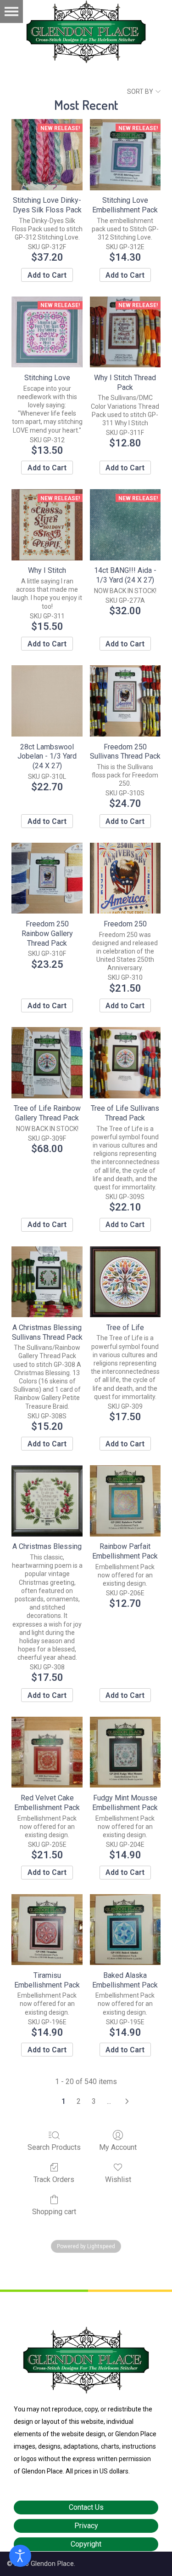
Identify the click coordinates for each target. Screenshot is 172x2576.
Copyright (86, 2544)
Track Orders (54, 2179)
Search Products (54, 2147)
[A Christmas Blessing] (47, 1501)
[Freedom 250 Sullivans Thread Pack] (125, 701)
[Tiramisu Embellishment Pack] (47, 1930)
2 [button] (79, 2101)
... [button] (109, 2101)
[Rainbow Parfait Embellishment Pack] (125, 1501)
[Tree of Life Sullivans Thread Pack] (125, 1062)
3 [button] (94, 2101)
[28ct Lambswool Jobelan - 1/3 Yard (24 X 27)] (47, 701)
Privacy (86, 2526)
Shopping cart (54, 2212)
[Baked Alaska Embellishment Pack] (125, 1930)
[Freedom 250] (125, 878)
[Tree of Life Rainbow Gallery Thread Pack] (47, 1062)
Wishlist (118, 2179)
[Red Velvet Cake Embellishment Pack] (47, 1752)
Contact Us (86, 2507)
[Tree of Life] (125, 1282)
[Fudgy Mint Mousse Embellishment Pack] (125, 1752)
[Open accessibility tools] (20, 2556)
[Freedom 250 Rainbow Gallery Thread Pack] (47, 878)
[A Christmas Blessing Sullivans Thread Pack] (47, 1282)
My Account (118, 2147)
